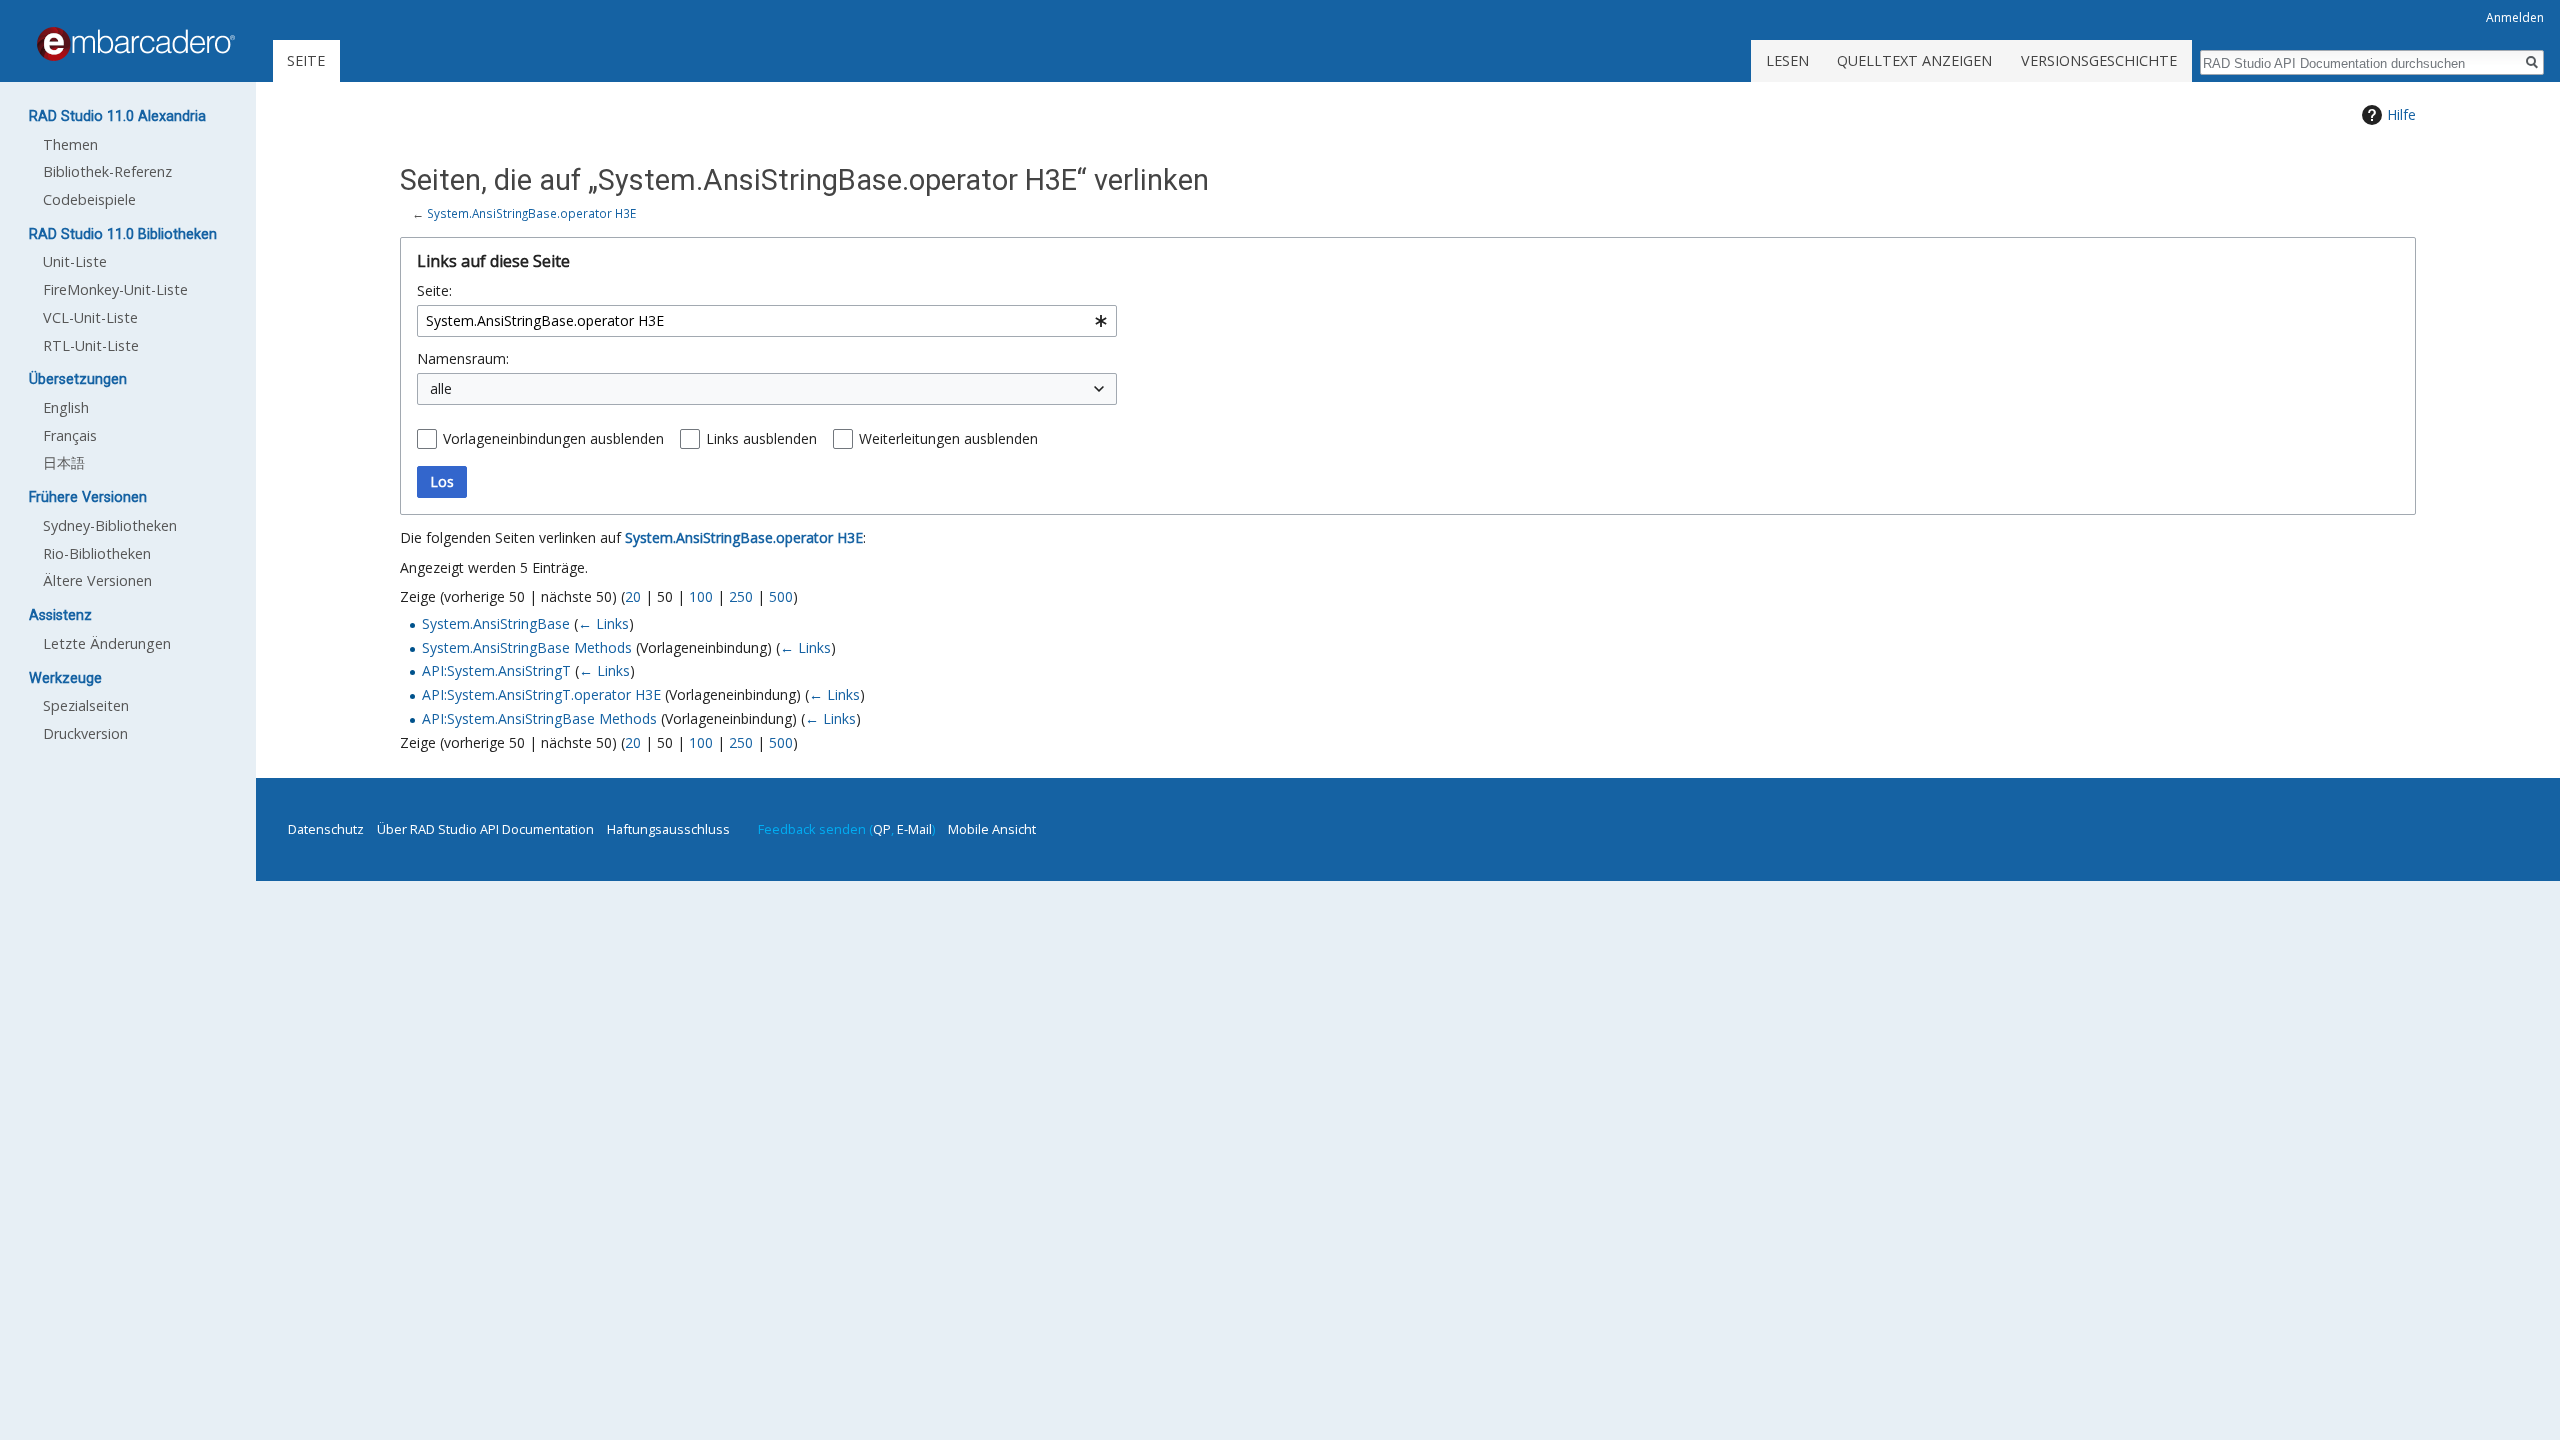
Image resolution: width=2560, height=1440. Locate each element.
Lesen (1787, 60)
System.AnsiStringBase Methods (527, 647)
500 (781, 596)
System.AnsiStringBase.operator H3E (531, 213)
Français (70, 435)
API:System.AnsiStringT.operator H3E (541, 694)
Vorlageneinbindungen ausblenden (553, 438)
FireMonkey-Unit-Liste (115, 289)
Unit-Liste (75, 261)
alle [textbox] (441, 388)
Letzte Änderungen (107, 643)
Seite (306, 60)
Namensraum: (463, 358)
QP (882, 829)
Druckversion (85, 733)
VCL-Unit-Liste (90, 317)
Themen (70, 144)
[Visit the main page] (136, 44)
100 (701, 596)
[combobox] (767, 321)
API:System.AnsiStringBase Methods (539, 718)
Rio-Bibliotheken (97, 553)
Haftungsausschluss (668, 829)
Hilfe (2401, 114)
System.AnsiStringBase (496, 623)
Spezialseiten (86, 705)
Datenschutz (326, 829)
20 (633, 596)
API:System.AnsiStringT (496, 670)
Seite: (434, 290)
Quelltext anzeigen (1914, 60)
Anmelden (2515, 17)
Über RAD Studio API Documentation (485, 829)
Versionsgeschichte (2099, 60)
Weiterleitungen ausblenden (948, 438)
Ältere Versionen (97, 580)
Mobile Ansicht (992, 829)
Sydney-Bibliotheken (110, 525)
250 (741, 596)
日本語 (64, 462)
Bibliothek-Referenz (107, 171)
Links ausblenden (761, 438)
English (66, 407)
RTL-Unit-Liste (91, 345)
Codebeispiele (89, 199)
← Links (603, 623)
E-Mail (914, 829)
